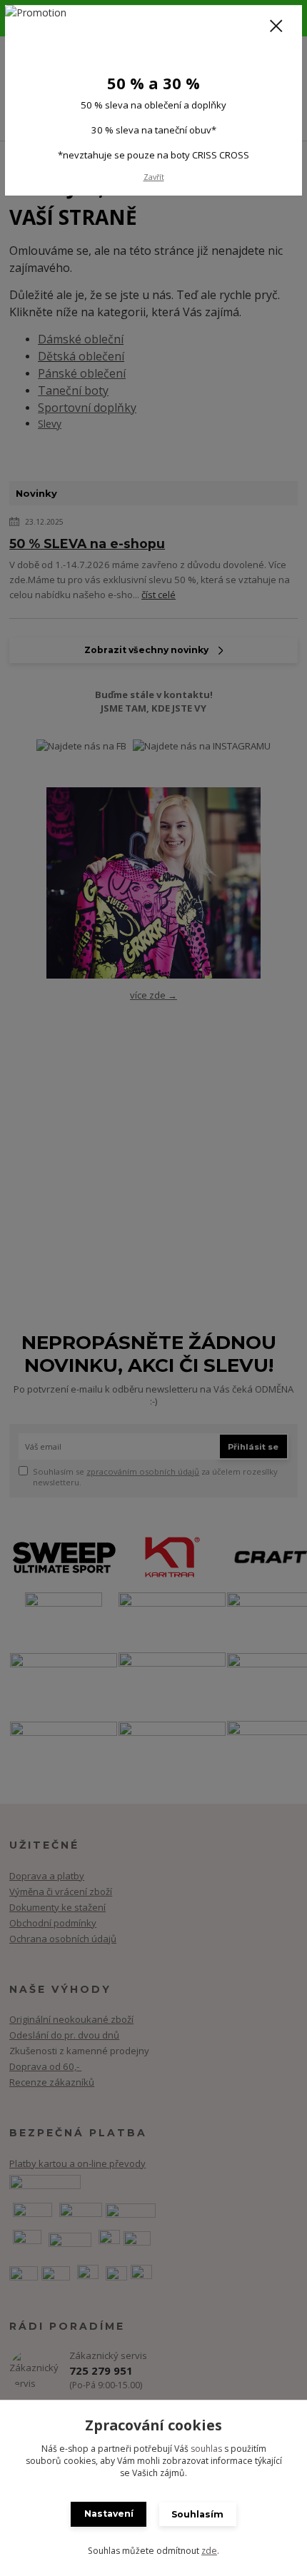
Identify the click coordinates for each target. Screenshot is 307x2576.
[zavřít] (276, 27)
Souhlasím (197, 2514)
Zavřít (154, 177)
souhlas (206, 2449)
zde (209, 2551)
